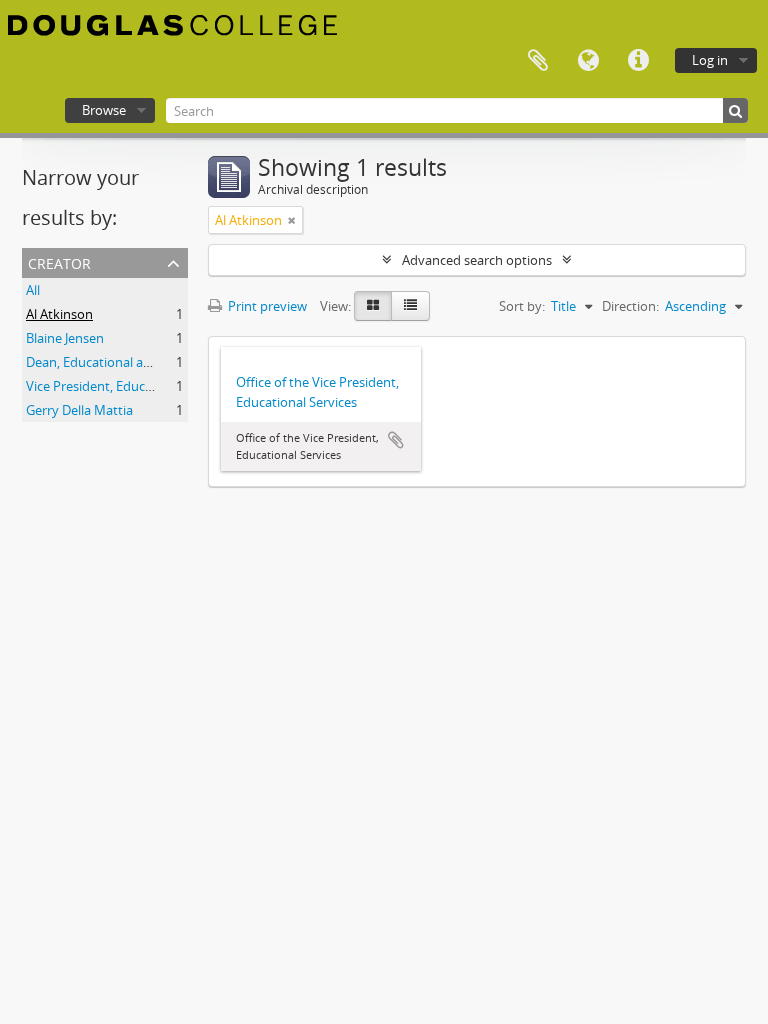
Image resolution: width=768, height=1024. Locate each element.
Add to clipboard (396, 440)
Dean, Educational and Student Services (143, 362)
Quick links (638, 61)
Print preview (266, 306)
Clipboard (538, 61)
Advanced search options (477, 260)
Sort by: (522, 306)
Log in (710, 60)
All (33, 290)
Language (588, 61)
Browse (104, 110)
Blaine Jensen (65, 338)
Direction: (630, 306)
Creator (59, 261)
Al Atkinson (59, 314)
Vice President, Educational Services (131, 386)
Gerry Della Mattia (79, 410)
